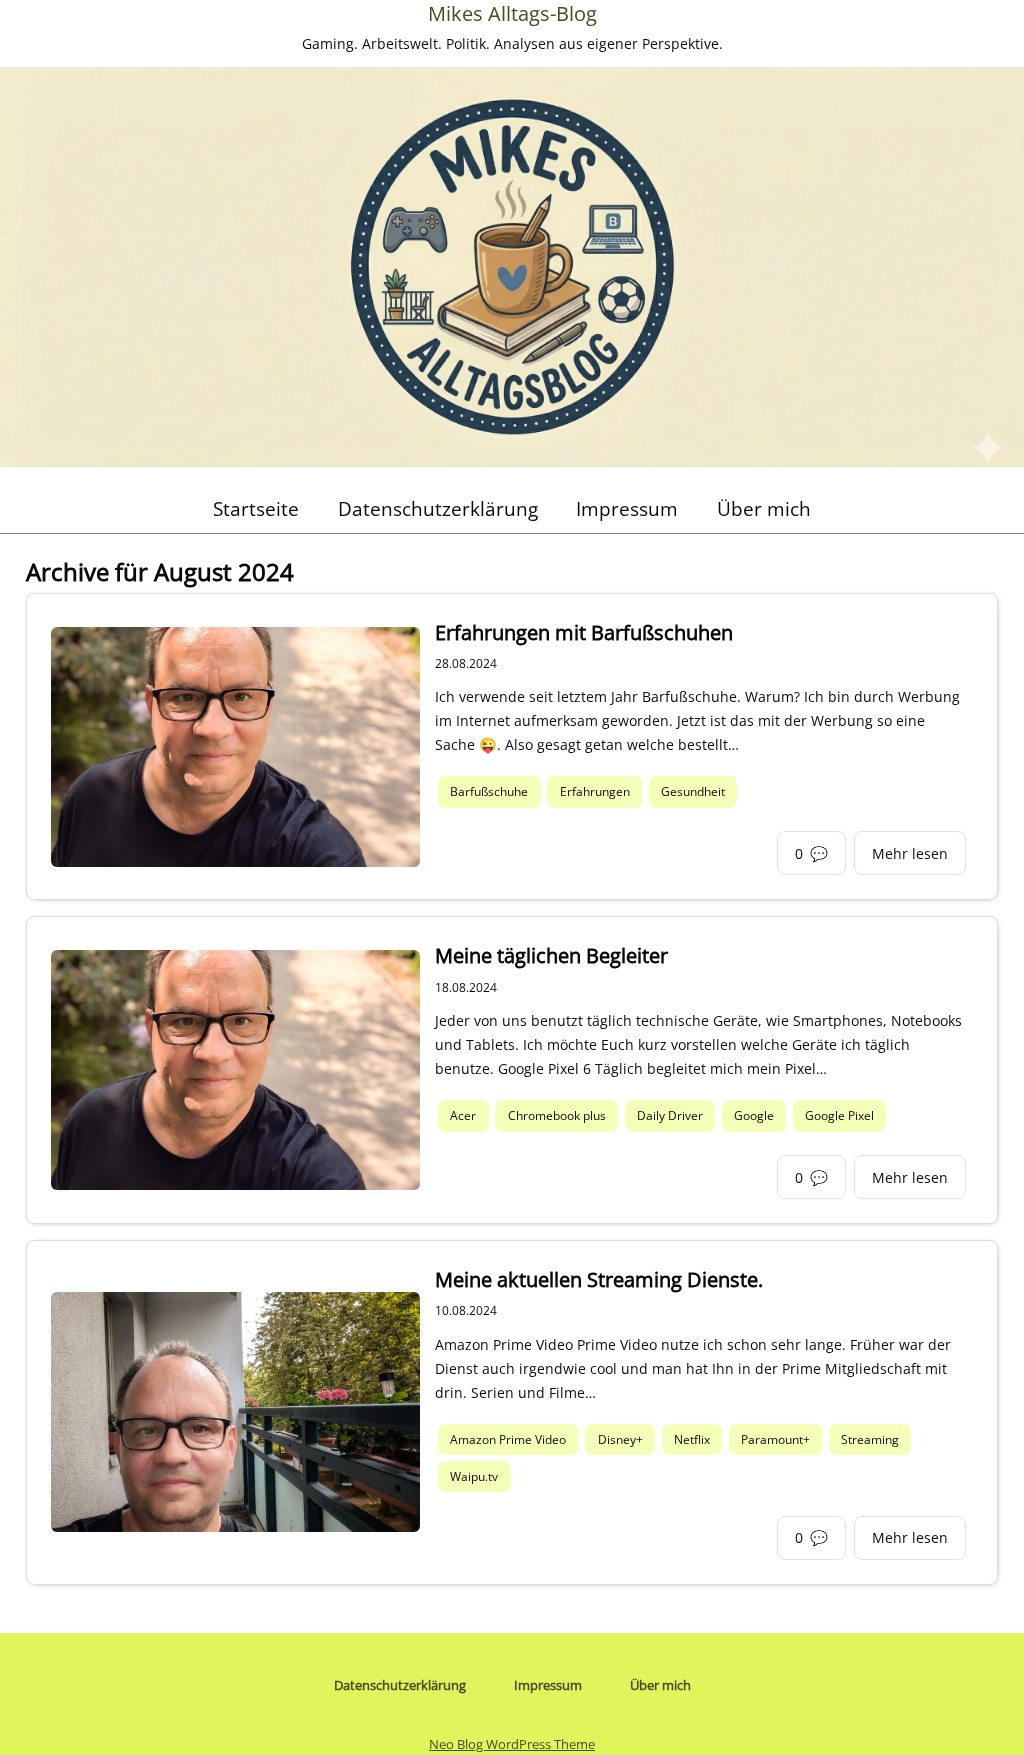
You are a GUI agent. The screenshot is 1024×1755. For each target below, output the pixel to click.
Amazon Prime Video (508, 1439)
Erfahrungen (595, 792)
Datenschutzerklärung (438, 508)
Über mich (764, 508)
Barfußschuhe (489, 792)
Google (754, 1115)
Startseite (256, 508)
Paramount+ (775, 1439)
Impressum (627, 508)
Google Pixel (839, 1115)
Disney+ (620, 1439)
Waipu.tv (474, 1476)
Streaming (870, 1439)
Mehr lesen (910, 853)
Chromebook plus (557, 1115)
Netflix (692, 1439)
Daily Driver (670, 1115)
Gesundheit (693, 792)
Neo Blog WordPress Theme (512, 1744)
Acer (463, 1115)
